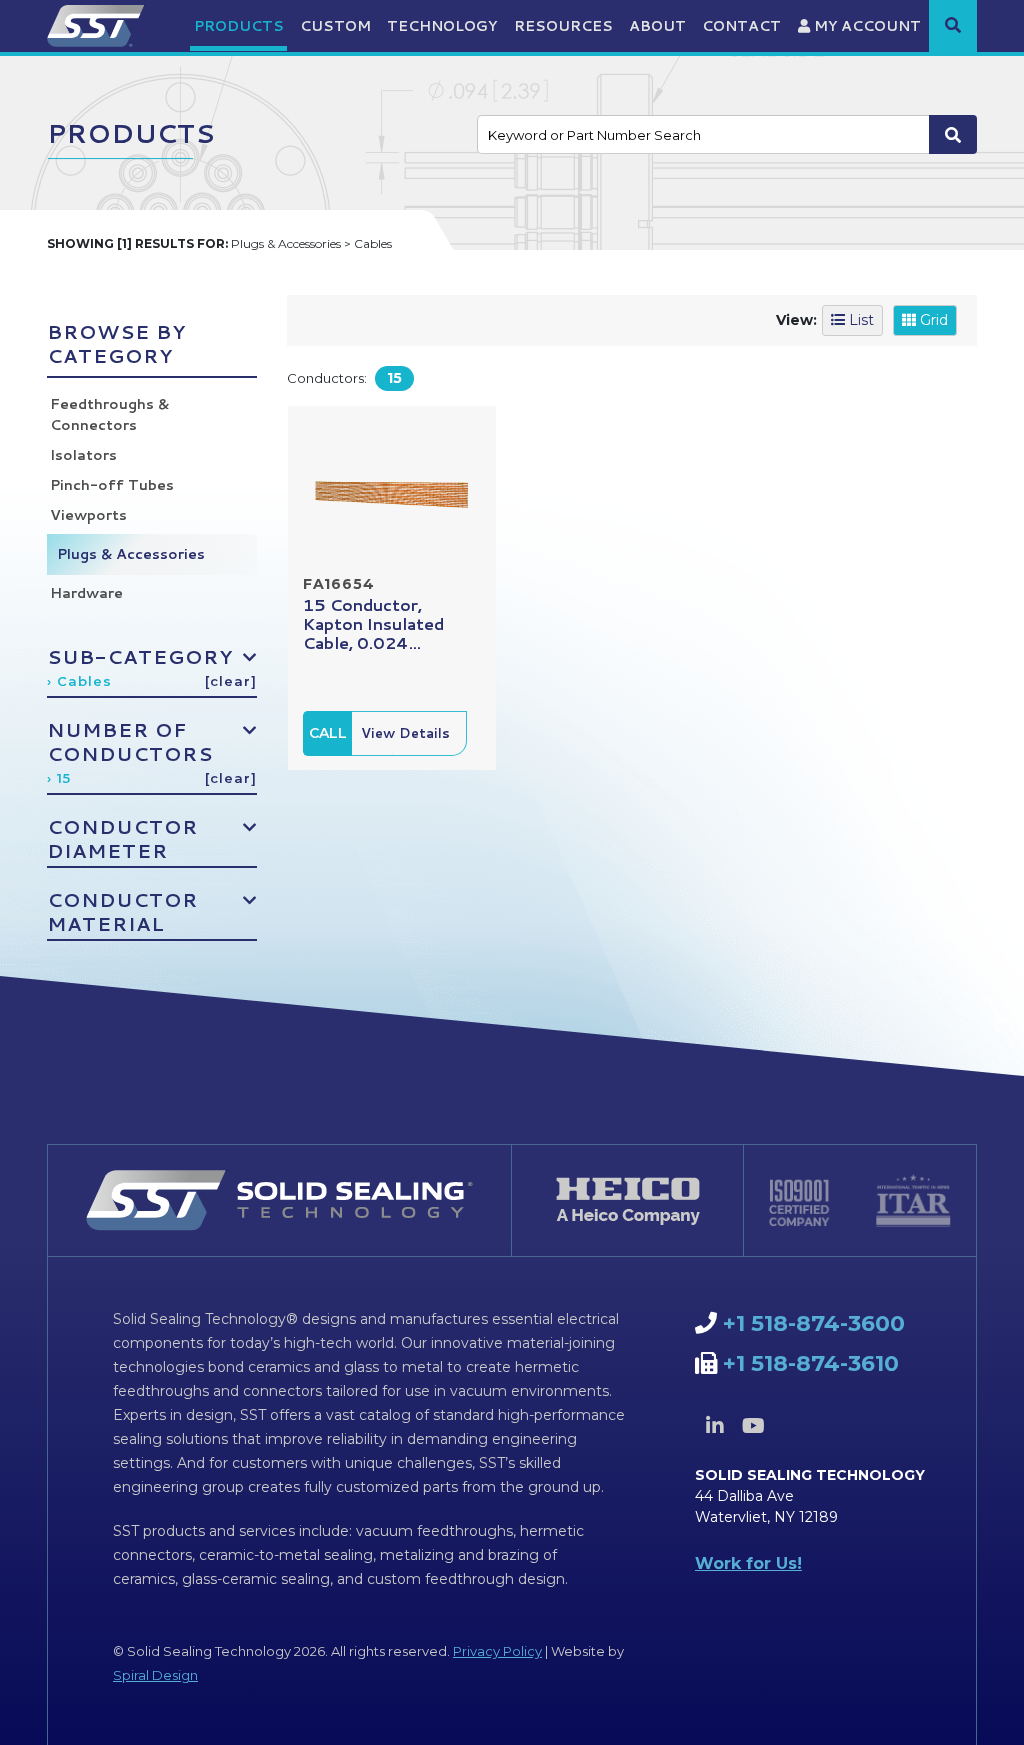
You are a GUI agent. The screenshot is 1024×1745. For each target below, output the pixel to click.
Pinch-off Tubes (112, 485)
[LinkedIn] (715, 1426)
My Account (865, 26)
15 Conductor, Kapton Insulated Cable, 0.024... (373, 623)
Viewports (88, 515)
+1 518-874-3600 (814, 1323)
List (859, 320)
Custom (335, 26)
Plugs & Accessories (131, 554)
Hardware (86, 593)
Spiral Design (155, 1675)
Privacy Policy (497, 1651)
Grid (932, 320)
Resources (563, 26)
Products (239, 26)
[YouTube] (754, 1426)
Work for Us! (748, 1563)
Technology (442, 26)
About (657, 26)
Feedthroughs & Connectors (109, 414)
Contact (741, 26)
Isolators (83, 455)
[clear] (231, 681)
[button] (953, 25)
